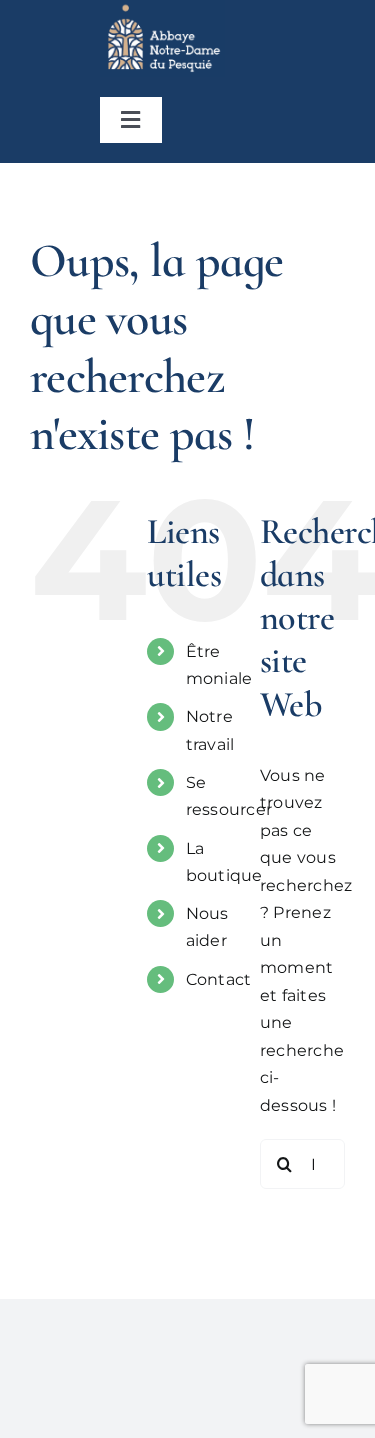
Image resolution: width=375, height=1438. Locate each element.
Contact (219, 979)
